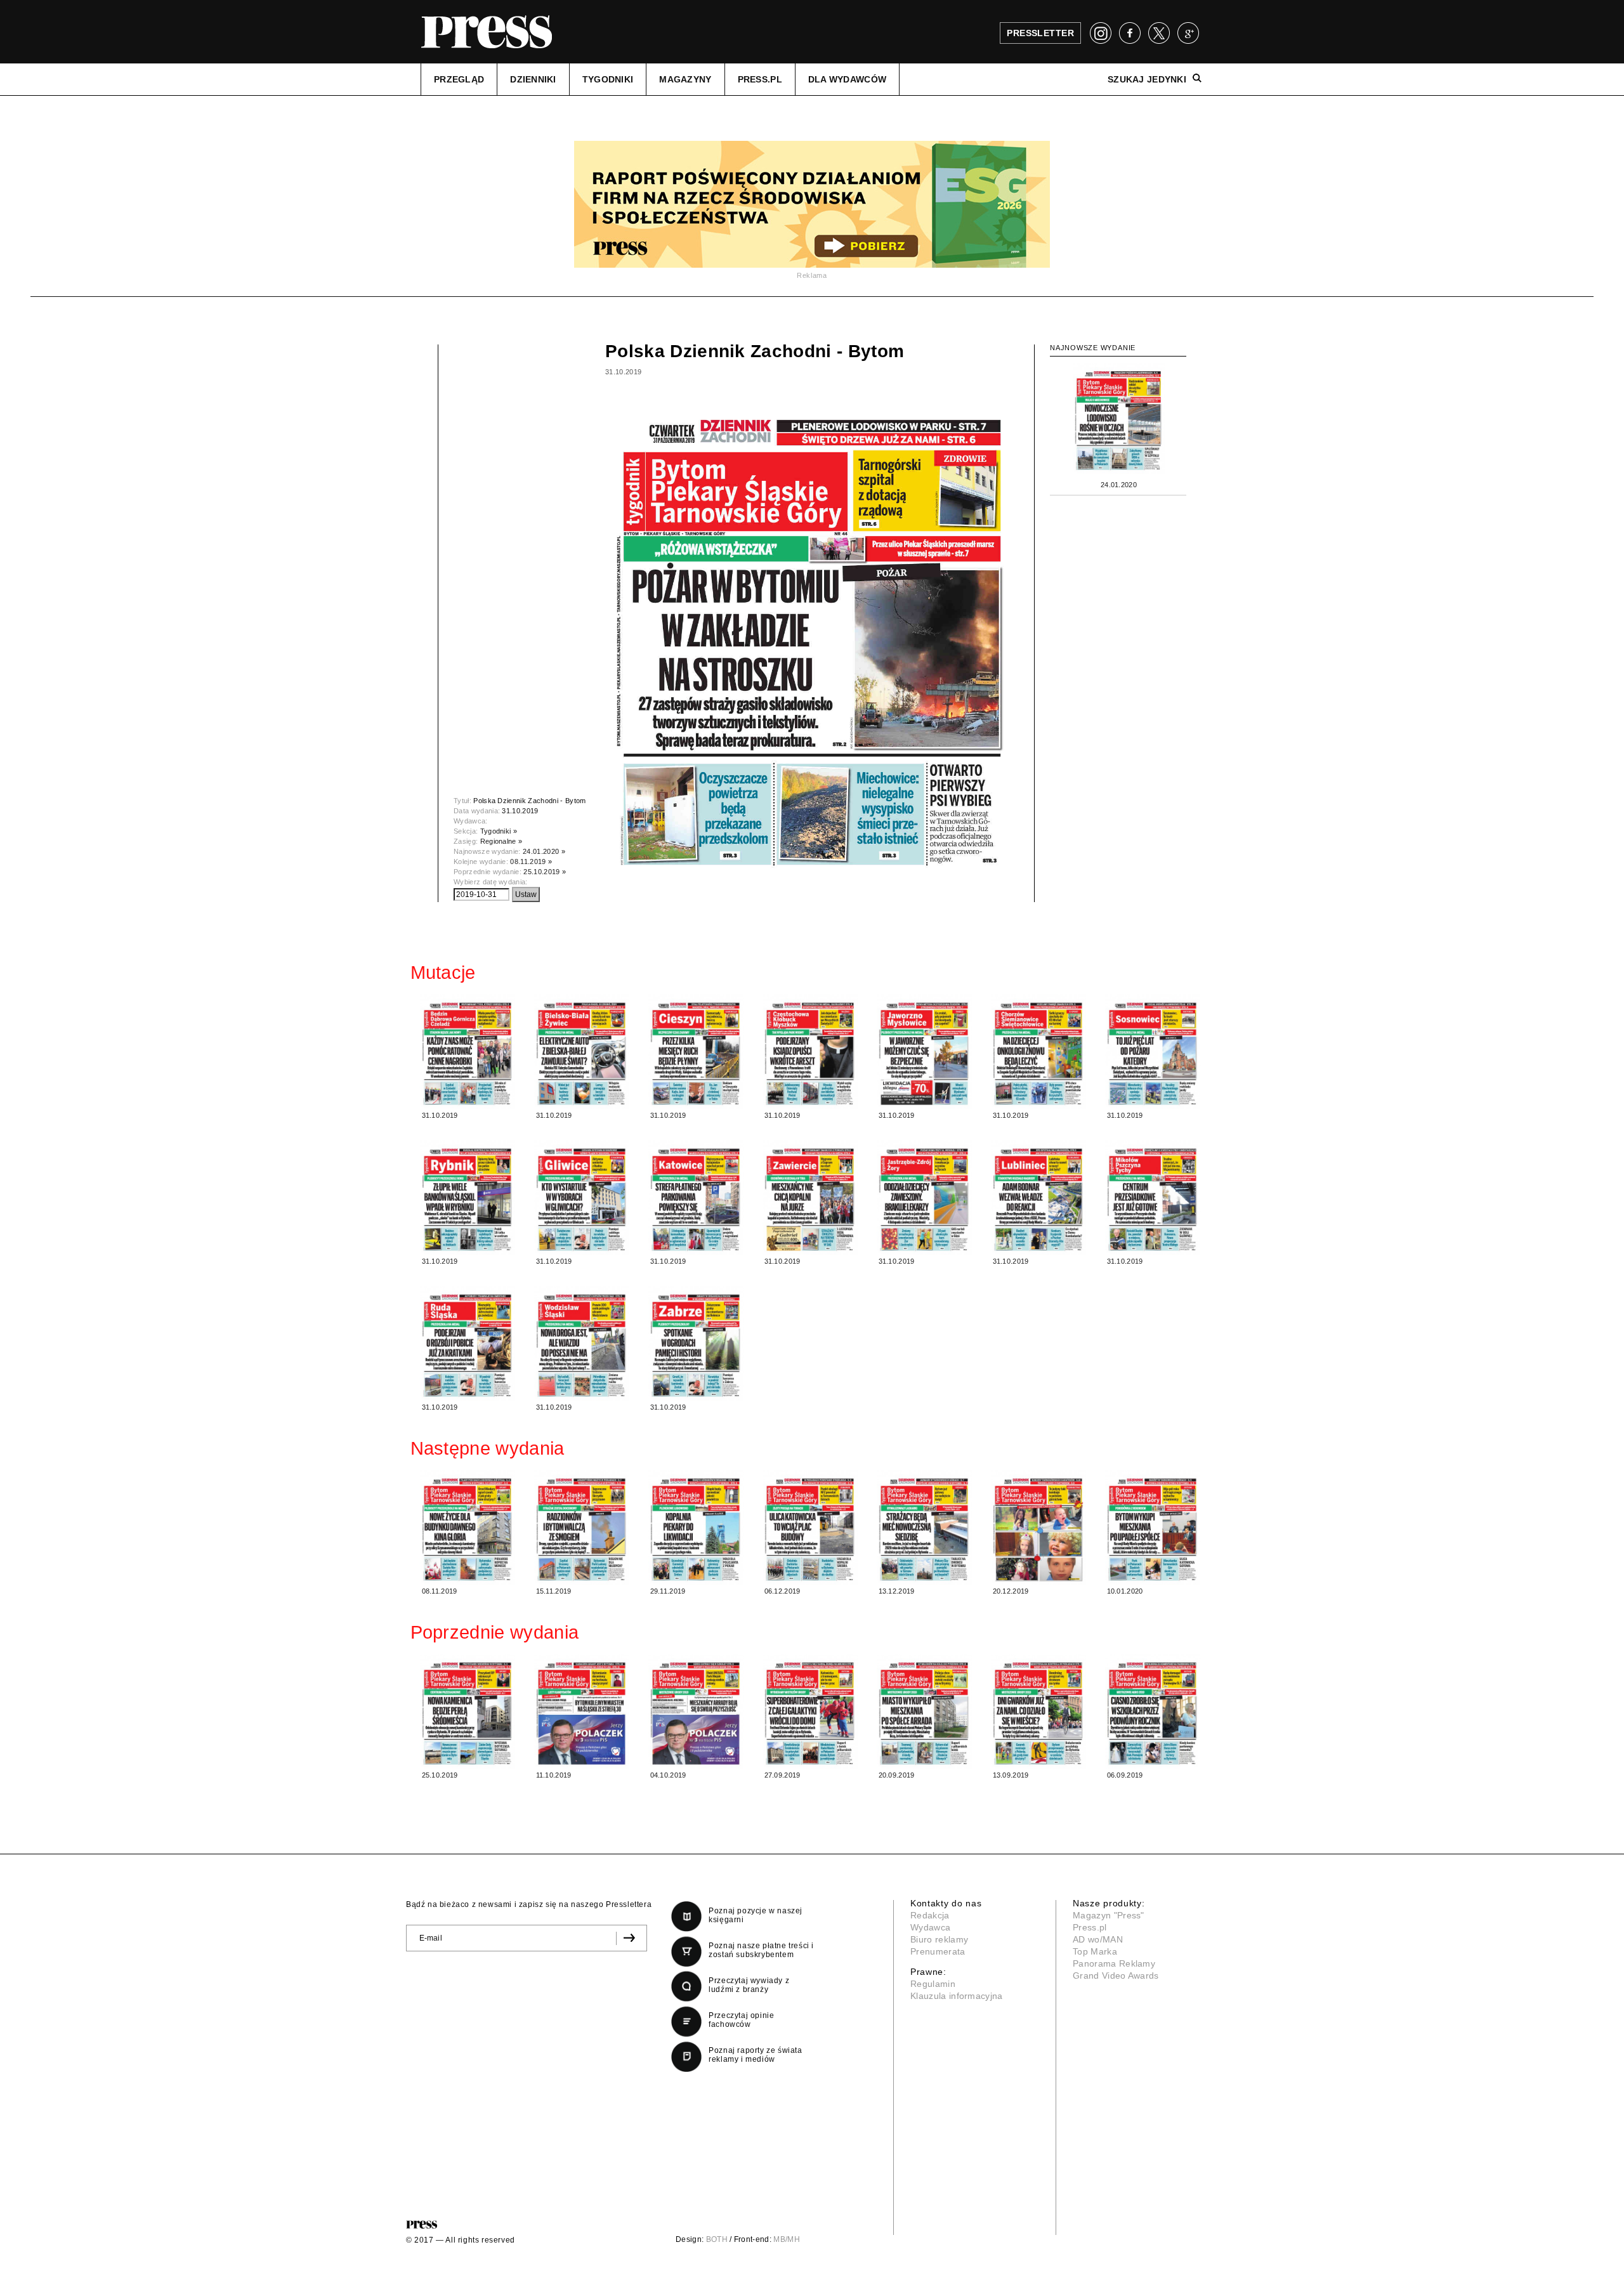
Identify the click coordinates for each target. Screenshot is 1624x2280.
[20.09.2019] (924, 1712)
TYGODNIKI (608, 79)
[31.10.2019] (468, 1052)
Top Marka (1095, 1951)
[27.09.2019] (810, 1712)
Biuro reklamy (939, 1939)
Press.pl (1090, 1927)
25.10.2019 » (545, 872)
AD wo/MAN (1098, 1939)
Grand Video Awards (1116, 1975)
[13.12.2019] (924, 1528)
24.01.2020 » (544, 851)
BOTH (717, 2239)
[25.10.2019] (468, 1712)
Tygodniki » (499, 831)
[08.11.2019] (468, 1528)
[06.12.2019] (810, 1528)
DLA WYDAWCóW (847, 79)
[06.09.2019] (1153, 1712)
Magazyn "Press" (1109, 1915)
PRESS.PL (760, 79)
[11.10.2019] (582, 1712)
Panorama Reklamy (1114, 1963)
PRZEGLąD (459, 79)
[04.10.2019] (696, 1712)
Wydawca (930, 1927)
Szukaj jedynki (1147, 79)
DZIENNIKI (533, 79)
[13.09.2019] (1038, 1712)
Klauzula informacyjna (957, 1996)
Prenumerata (938, 1951)
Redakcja (930, 1915)
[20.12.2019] (1038, 1528)
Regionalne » (501, 841)
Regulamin (933, 1984)
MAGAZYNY (685, 79)
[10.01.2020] (1153, 1528)
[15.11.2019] (582, 1528)
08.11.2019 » (531, 862)
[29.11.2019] (696, 1528)
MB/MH (787, 2239)
